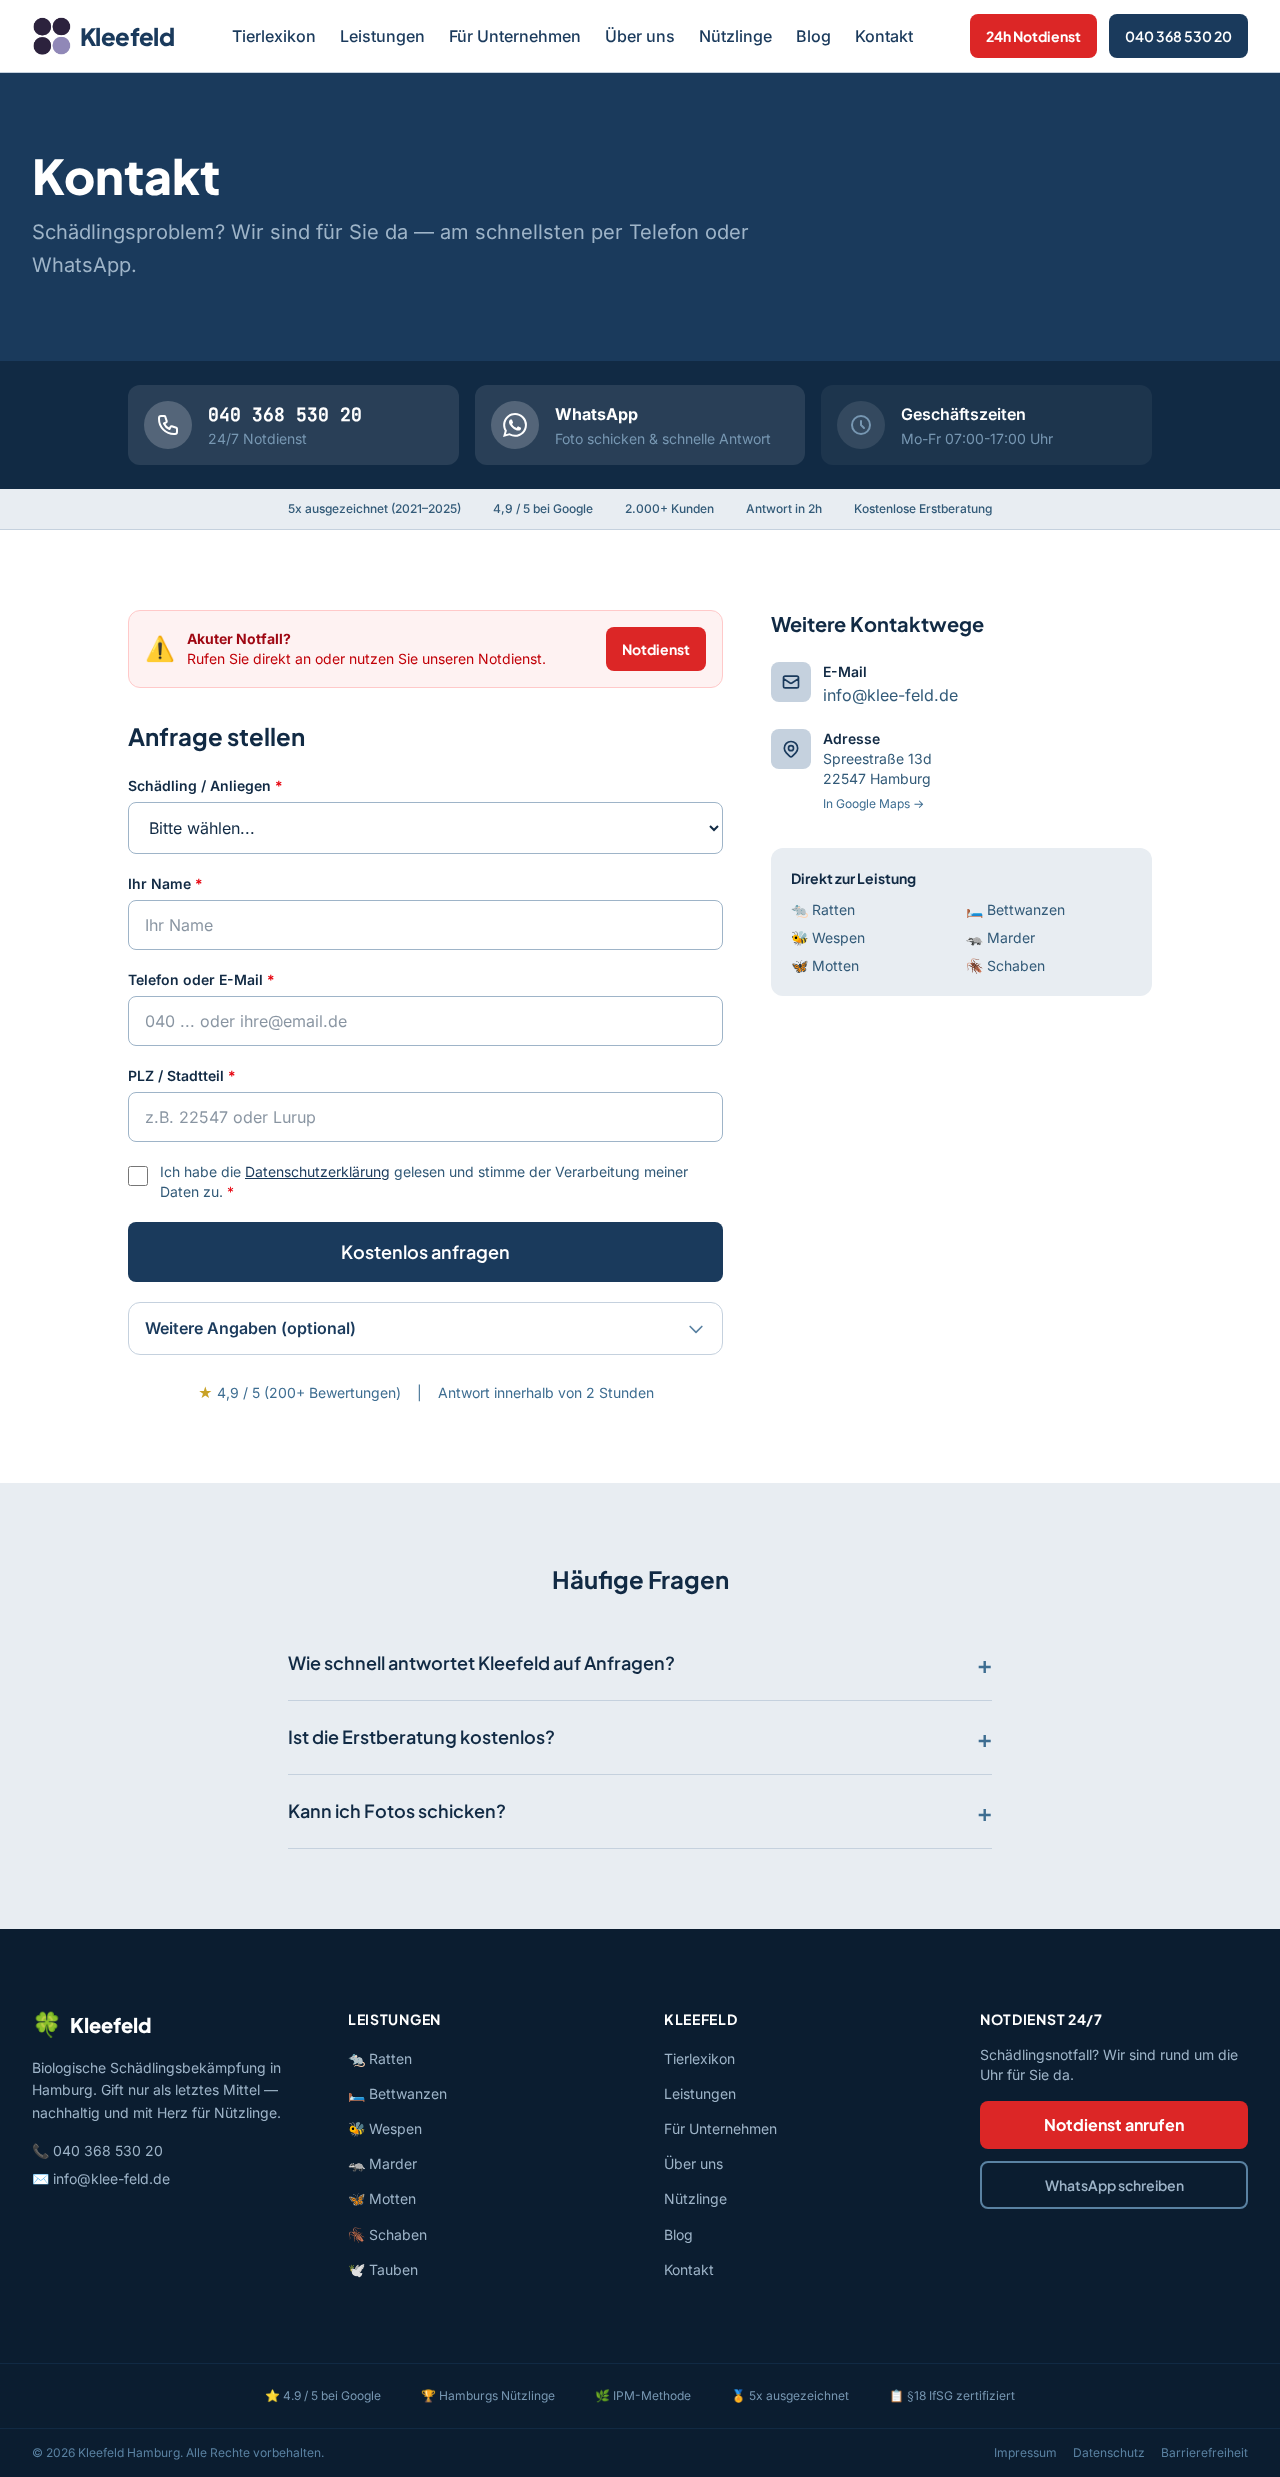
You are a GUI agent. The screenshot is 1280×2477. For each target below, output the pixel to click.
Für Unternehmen (515, 36)
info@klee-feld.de (890, 695)
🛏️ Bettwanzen (1015, 909)
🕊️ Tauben (383, 2269)
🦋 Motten (825, 965)
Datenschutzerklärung (317, 1171)
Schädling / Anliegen (205, 785)
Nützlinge (735, 36)
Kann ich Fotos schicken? (397, 1810)
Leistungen (382, 36)
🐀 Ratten (823, 909)
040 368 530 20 (1178, 36)
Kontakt (884, 36)
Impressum (1025, 2452)
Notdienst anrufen (1114, 2124)
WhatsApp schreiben (1114, 2185)
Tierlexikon (274, 36)
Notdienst (656, 649)
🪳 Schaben (1005, 965)
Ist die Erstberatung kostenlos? (421, 1736)
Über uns (640, 36)
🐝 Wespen (828, 937)
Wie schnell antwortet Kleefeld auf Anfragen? (481, 1662)
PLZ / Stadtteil (182, 1075)
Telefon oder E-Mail (201, 979)
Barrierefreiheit (1204, 2452)
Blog (813, 36)
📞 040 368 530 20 (97, 2150)
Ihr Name (165, 883)
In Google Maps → (873, 803)
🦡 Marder (1000, 937)
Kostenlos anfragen (425, 1251)
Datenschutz (1109, 2452)
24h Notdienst (1033, 36)
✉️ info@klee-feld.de (101, 2178)
